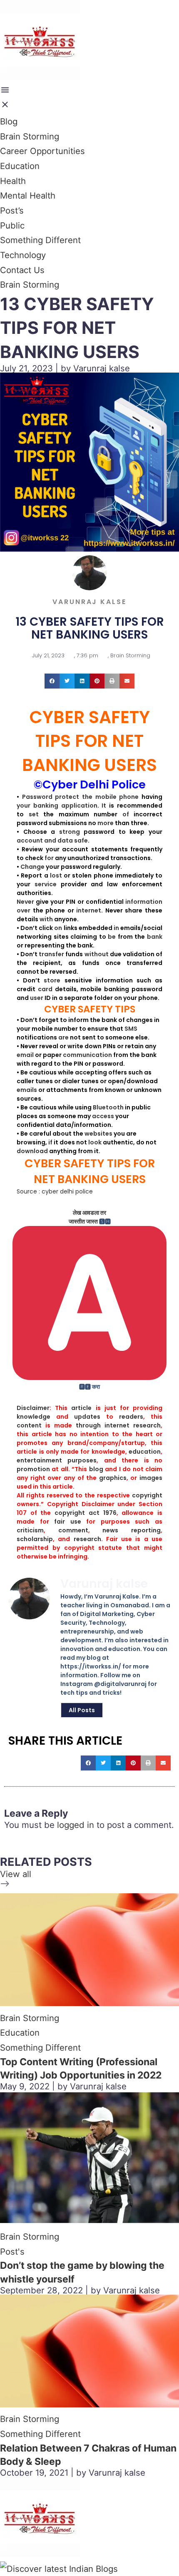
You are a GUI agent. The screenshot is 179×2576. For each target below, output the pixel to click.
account (30, 840)
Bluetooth (108, 1107)
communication (87, 1055)
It (104, 806)
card (45, 989)
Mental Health (28, 195)
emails (27, 1090)
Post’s (12, 210)
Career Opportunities (42, 151)
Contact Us (22, 270)
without (97, 954)
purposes (82, 1460)
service (46, 884)
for (49, 858)
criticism (30, 1530)
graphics (113, 1478)
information (144, 902)
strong (70, 832)
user (37, 998)
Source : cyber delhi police (55, 1191)
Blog (9, 121)
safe (81, 840)
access (103, 1116)
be (112, 937)
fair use (68, 1522)
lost (56, 875)
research (87, 1539)
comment (73, 1530)
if (50, 1142)
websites (98, 1134)
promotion (33, 1469)
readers (131, 1417)
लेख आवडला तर (89, 1213)
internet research (133, 1425)
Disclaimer (33, 1408)
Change (32, 867)
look (95, 1142)
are (63, 1037)
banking (46, 806)
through (88, 1425)
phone (129, 797)
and (50, 840)
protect (67, 797)
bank (155, 937)
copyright (147, 1495)
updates (87, 1417)
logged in (76, 1825)
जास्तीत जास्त (83, 1221)
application (79, 806)
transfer (51, 954)
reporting (146, 1530)
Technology (23, 255)
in (116, 928)
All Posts (82, 1710)
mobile (106, 797)
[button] (52, 681)
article (81, 1408)
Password (37, 797)
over (24, 910)
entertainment (39, 1460)
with (46, 919)
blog (96, 1469)
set (34, 814)
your (24, 806)
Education (20, 166)
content (29, 1425)
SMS (131, 1029)
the (87, 797)
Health (13, 181)
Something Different (40, 240)
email (25, 1055)
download (32, 1151)
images (151, 1478)
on (58, 928)
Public (12, 225)
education (145, 1452)
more (106, 823)
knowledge (34, 1417)
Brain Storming (30, 136)
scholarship (35, 1539)
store (52, 980)
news (110, 1530)
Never (25, 902)
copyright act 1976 (85, 1513)
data (65, 840)
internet (89, 910)
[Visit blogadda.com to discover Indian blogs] (59, 2569)
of (126, 814)
